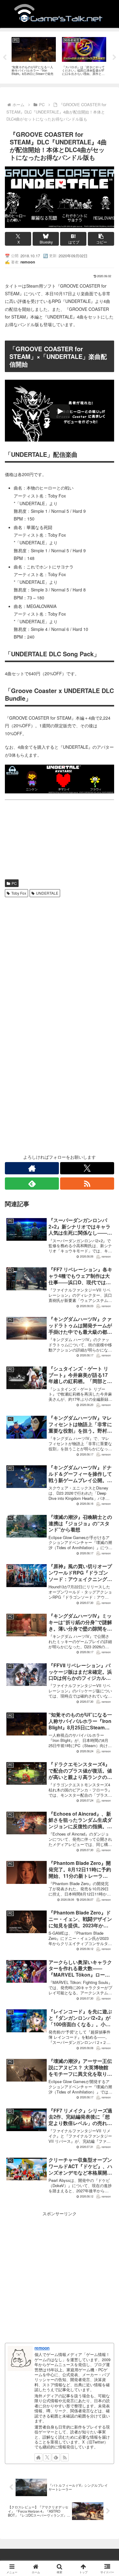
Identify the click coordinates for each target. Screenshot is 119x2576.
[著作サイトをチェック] (32, 1168)
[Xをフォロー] (87, 1168)
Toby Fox (19, 893)
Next (114, 58)
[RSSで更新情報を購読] (87, 1184)
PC (14, 883)
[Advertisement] (60, 962)
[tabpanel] (34, 56)
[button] (101, 239)
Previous (5, 58)
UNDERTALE (47, 893)
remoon (42, 2348)
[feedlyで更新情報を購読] (32, 1184)
